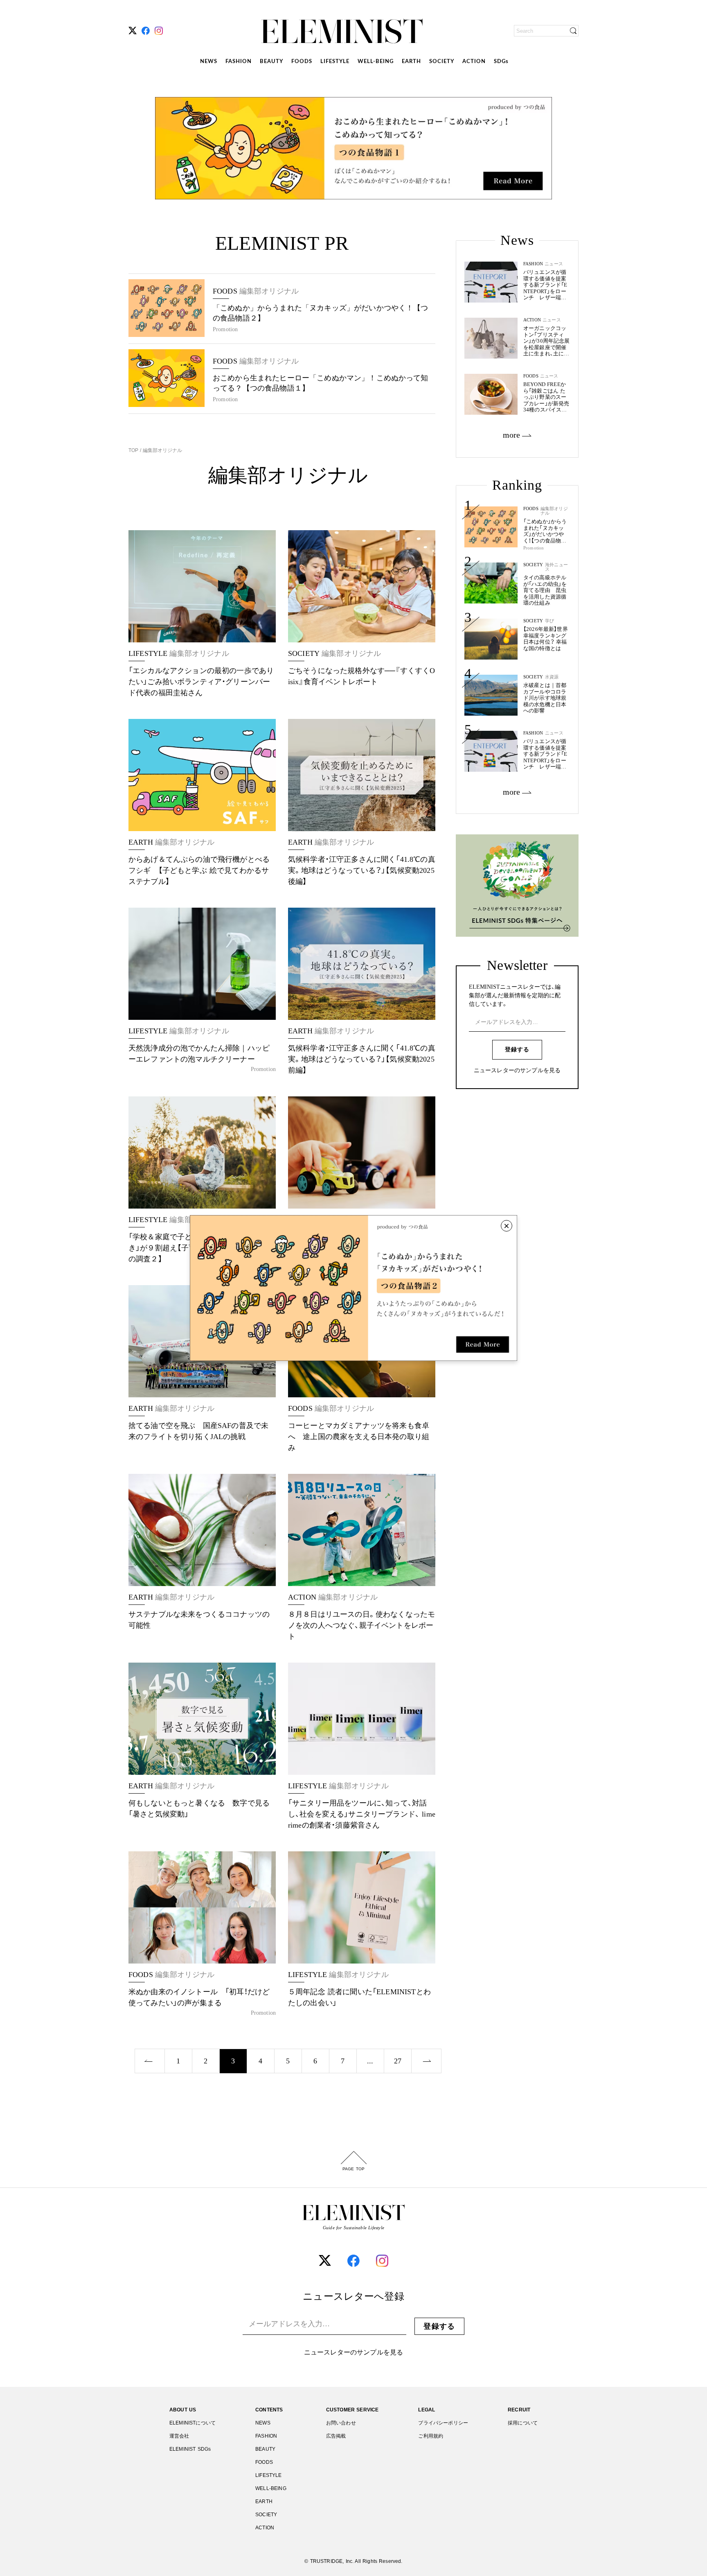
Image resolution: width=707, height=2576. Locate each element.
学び (549, 621)
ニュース (554, 733)
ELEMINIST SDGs (190, 2449)
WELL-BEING (376, 62)
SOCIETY (442, 62)
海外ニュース (556, 567)
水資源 (552, 677)
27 (398, 2061)
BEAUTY (271, 62)
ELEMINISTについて (193, 2423)
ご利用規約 (431, 2436)
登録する (517, 1050)
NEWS (209, 62)
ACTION (474, 62)
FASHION (239, 62)
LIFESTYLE (335, 62)
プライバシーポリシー (443, 2423)
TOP (134, 450)
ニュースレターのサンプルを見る (517, 1071)
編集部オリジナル (162, 450)
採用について (523, 2423)
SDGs (501, 62)
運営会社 (179, 2436)
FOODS (302, 62)
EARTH (411, 62)
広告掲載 (336, 2436)
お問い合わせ (341, 2423)
